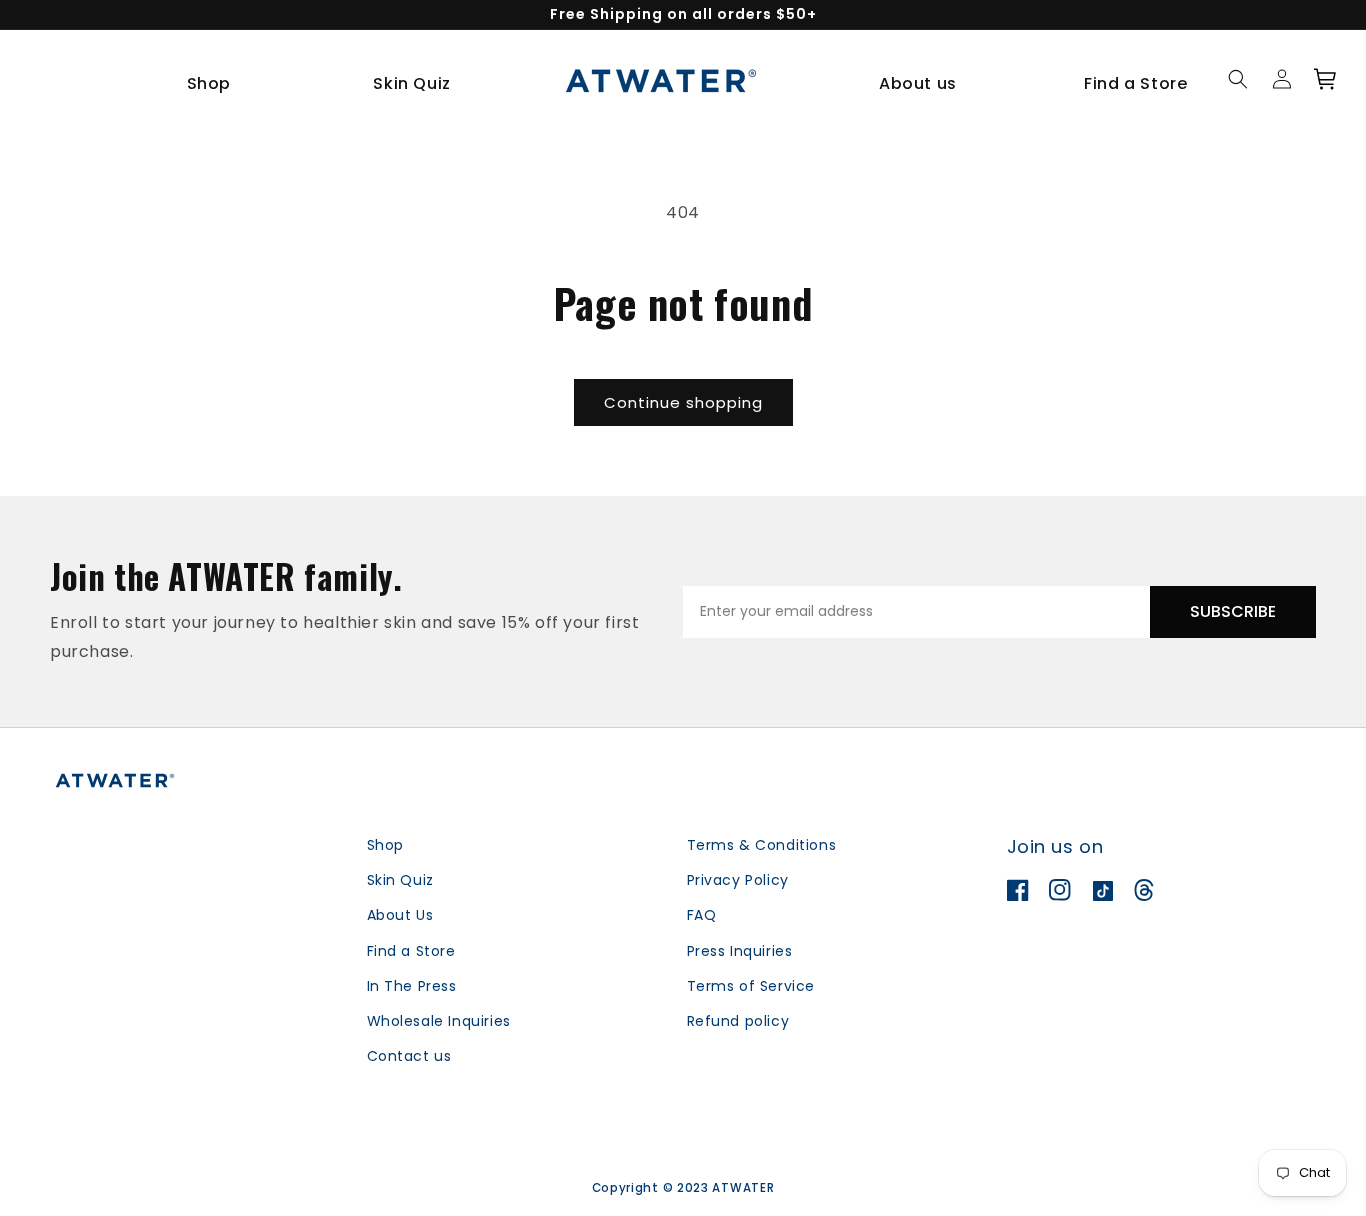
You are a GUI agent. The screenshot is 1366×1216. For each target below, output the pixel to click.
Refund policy (738, 1021)
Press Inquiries (740, 951)
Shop (385, 845)
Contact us (409, 1056)
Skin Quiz (400, 880)
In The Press (412, 986)
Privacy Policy (738, 880)
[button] (216, 84)
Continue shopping (683, 402)
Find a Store (411, 951)
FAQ (702, 915)
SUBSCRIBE (1233, 611)
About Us (400, 915)
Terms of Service (751, 986)
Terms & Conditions (762, 845)
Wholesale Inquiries (439, 1021)
